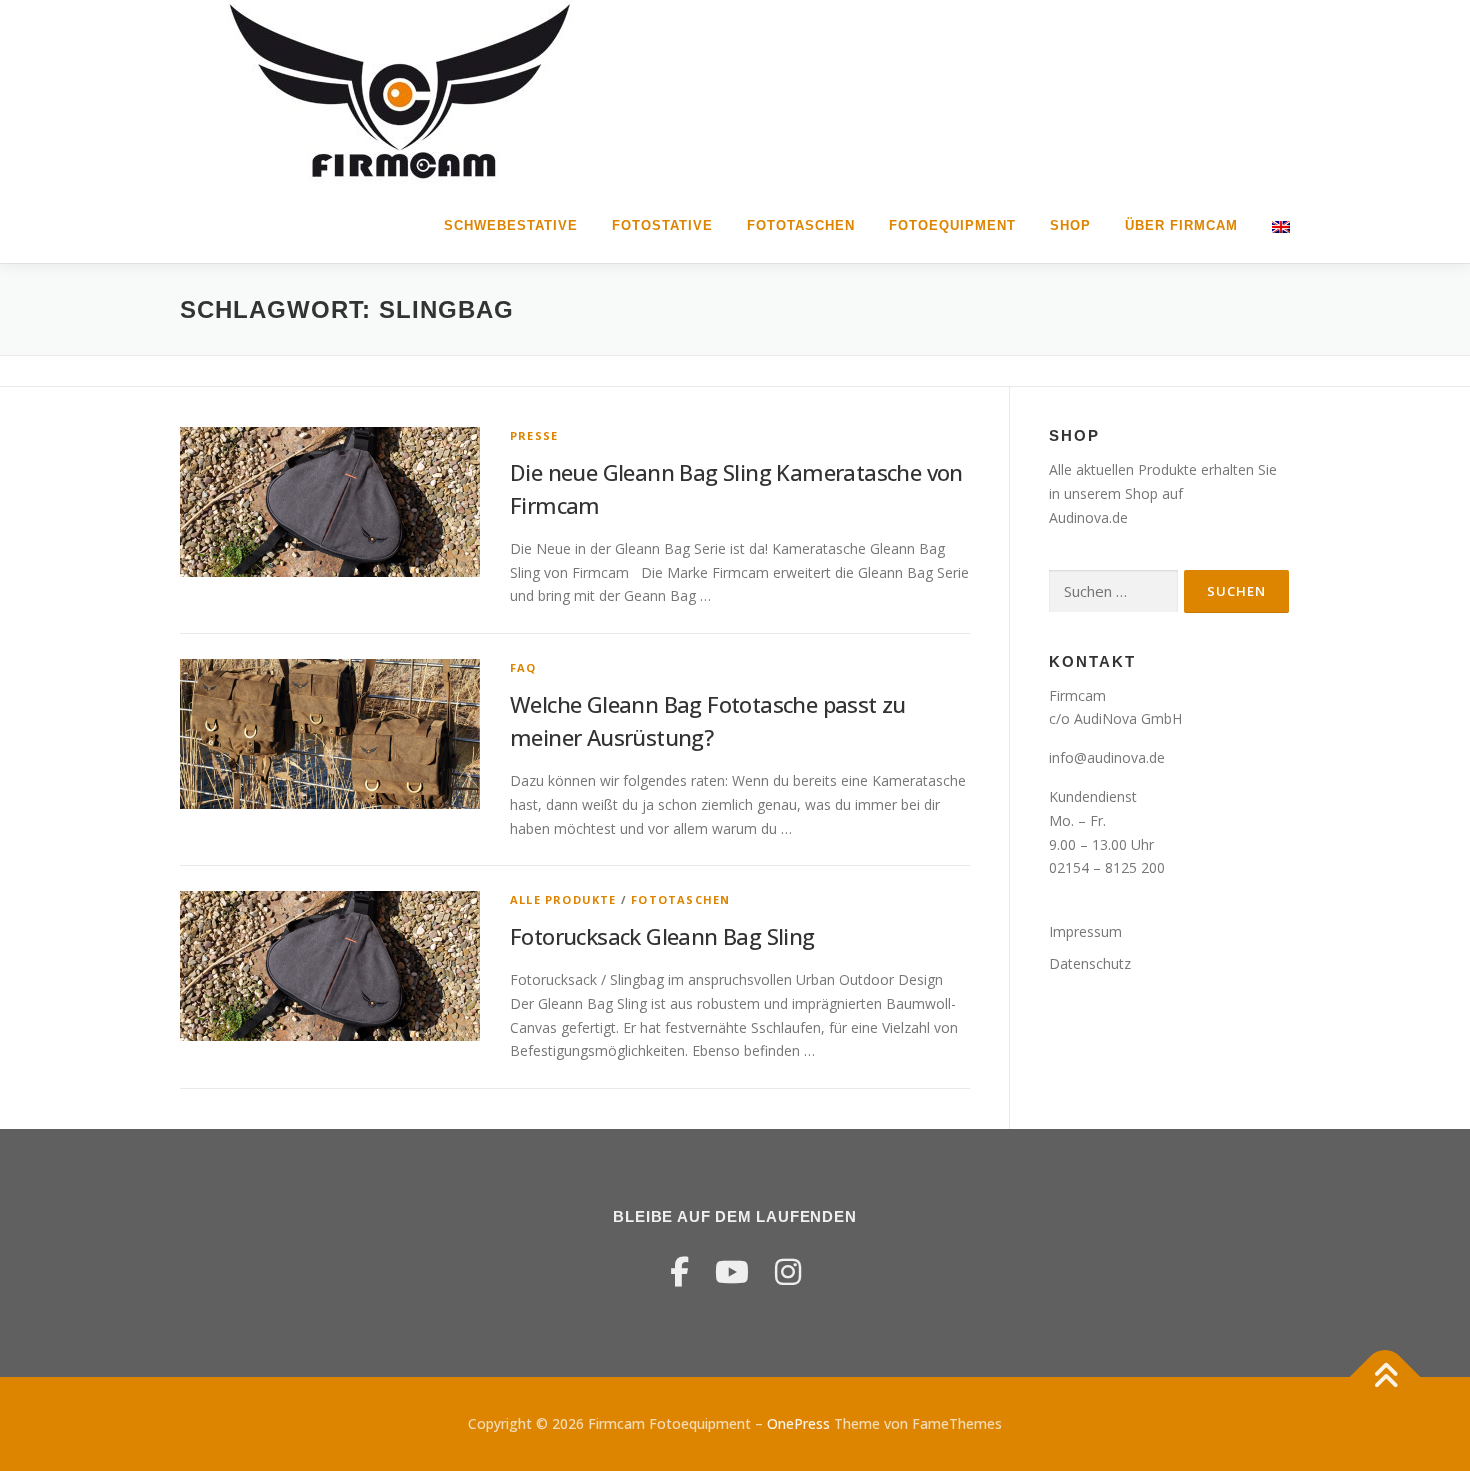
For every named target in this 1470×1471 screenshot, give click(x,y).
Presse (534, 435)
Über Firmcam (1181, 225)
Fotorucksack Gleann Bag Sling (662, 936)
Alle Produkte (563, 899)
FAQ (523, 667)
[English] (1272, 225)
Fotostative (662, 225)
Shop (1070, 225)
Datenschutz (1090, 963)
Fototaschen (801, 225)
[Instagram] (788, 1271)
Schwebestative (511, 225)
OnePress (798, 1423)
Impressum (1085, 931)
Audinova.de (1088, 517)
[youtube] (732, 1271)
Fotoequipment (952, 225)
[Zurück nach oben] (1385, 1376)
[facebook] (679, 1271)
